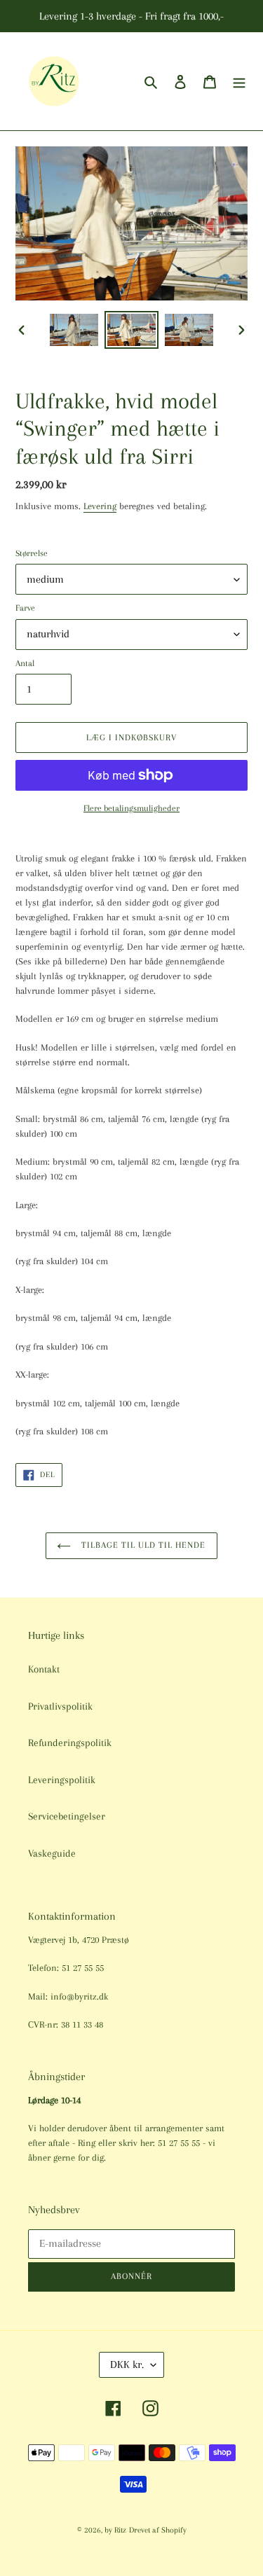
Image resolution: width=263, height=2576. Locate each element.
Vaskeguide (52, 1853)
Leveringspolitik (62, 1780)
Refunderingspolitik (70, 1743)
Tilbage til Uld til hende (142, 1545)
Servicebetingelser (67, 1816)
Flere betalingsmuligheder (131, 808)
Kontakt (44, 1669)
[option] (74, 330)
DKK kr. (127, 2364)
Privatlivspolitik (60, 1706)
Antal (25, 663)
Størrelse (32, 553)
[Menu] (239, 82)
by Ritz (115, 2530)
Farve (25, 608)
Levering (100, 506)
